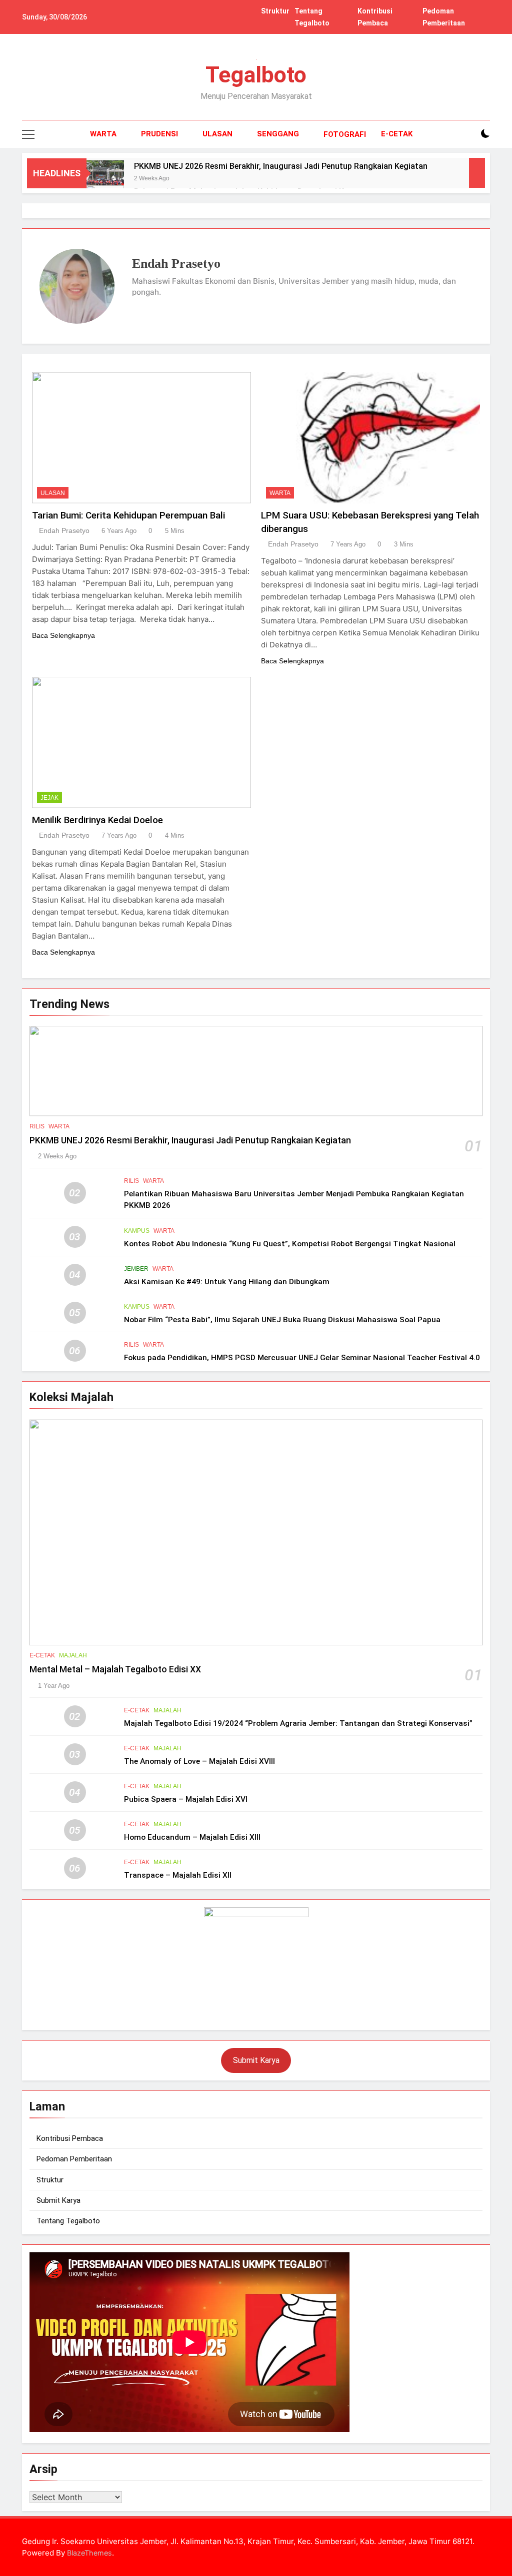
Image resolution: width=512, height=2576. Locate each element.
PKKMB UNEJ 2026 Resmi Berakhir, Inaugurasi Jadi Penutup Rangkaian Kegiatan (281, 166)
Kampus (137, 1231)
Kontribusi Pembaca (70, 2138)
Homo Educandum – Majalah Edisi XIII (192, 1837)
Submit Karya (256, 2060)
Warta (103, 134)
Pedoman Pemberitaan (74, 2159)
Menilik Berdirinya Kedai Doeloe (97, 820)
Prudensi (159, 134)
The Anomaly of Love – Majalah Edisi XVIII (199, 1761)
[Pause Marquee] (477, 173)
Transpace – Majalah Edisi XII (178, 1875)
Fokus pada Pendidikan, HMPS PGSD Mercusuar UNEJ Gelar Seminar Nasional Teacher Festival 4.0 (302, 1358)
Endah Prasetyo (64, 530)
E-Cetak (397, 134)
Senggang (278, 134)
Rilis (37, 1126)
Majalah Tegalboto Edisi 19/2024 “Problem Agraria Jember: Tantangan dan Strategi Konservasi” (298, 1723)
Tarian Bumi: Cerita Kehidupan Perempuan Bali (128, 515)
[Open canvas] (28, 134)
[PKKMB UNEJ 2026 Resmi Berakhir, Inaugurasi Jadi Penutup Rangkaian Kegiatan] (105, 173)
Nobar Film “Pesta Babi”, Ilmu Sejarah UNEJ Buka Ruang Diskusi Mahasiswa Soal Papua (282, 1320)
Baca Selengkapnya (63, 635)
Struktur (275, 11)
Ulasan (217, 134)
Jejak (49, 798)
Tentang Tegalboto (68, 2221)
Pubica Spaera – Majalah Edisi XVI (186, 1799)
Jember (136, 1269)
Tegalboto (256, 75)
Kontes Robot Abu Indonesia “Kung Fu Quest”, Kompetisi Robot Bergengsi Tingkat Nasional (290, 1244)
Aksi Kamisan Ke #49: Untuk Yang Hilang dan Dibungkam (227, 1282)
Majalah (73, 1655)
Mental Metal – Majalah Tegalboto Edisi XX (115, 1669)
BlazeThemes (89, 2553)
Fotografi (345, 134)
